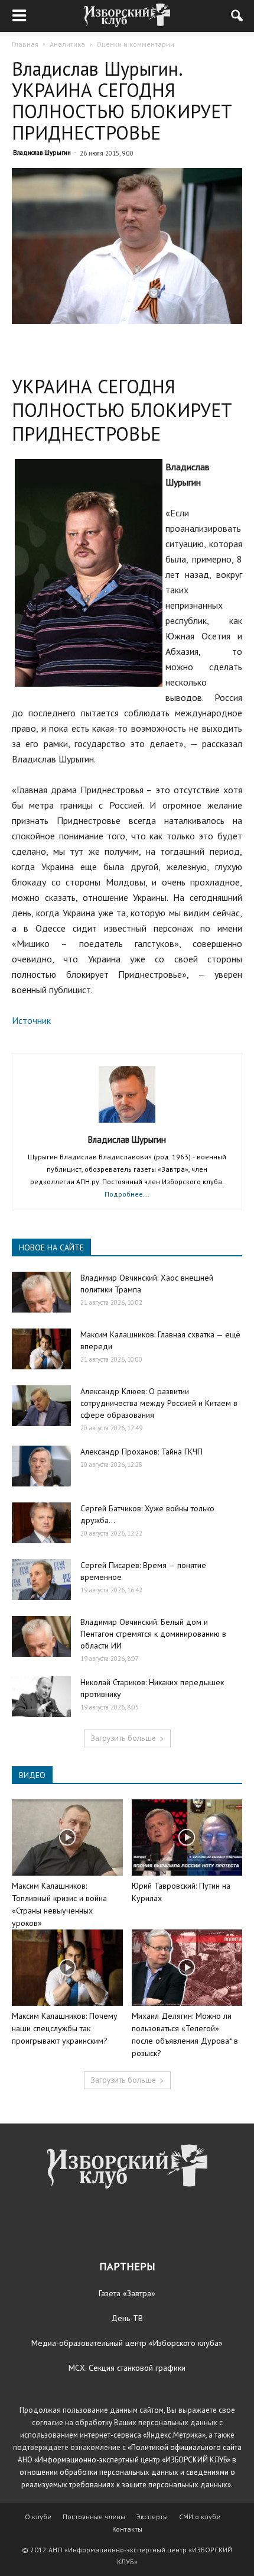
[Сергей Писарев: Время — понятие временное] (41, 1580)
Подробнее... (127, 1194)
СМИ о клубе (200, 2517)
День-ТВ (127, 2318)
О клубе (38, 2517)
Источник (31, 1020)
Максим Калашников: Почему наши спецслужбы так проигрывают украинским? (65, 2028)
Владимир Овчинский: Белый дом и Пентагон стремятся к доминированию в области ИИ (153, 1634)
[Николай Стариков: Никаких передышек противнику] (41, 1697)
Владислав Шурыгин (42, 153)
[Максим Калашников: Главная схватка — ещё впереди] (41, 1349)
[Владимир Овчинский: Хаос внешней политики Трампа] (41, 1292)
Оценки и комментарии (135, 44)
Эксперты (152, 2517)
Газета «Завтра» (127, 2293)
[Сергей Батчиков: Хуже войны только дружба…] (41, 1523)
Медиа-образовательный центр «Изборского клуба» (127, 2343)
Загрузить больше (123, 1738)
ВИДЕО (32, 1775)
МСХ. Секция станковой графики (127, 2368)
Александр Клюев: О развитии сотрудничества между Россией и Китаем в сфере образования (159, 1403)
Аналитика (67, 44)
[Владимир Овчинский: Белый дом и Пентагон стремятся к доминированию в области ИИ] (41, 1636)
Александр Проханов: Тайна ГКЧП (141, 1452)
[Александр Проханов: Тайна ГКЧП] (41, 1466)
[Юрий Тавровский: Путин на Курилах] (187, 1838)
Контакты (127, 2529)
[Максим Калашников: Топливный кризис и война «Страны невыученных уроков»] (67, 1838)
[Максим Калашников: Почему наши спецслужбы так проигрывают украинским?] (67, 1968)
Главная (25, 44)
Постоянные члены (94, 2517)
